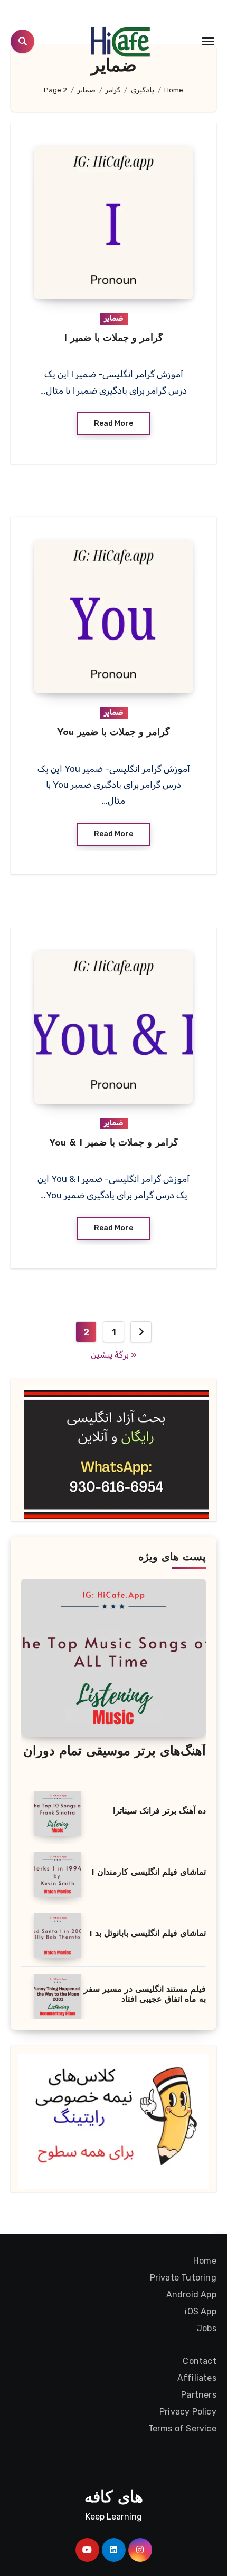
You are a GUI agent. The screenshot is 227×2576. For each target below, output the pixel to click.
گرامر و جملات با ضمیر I (113, 339)
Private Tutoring (183, 2278)
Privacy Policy (188, 2412)
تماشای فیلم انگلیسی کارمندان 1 (149, 1873)
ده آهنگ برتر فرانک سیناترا (159, 1811)
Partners (199, 2395)
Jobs (207, 2328)
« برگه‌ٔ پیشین (113, 1355)
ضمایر (114, 318)
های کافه (114, 2498)
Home (205, 2261)
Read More (113, 423)
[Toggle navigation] (208, 41)
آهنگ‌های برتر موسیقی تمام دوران (115, 1752)
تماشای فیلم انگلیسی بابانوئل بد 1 (148, 1934)
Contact (200, 2361)
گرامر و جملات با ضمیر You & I (114, 1143)
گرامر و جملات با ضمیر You (113, 733)
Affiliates (197, 2378)
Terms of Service (182, 2429)
